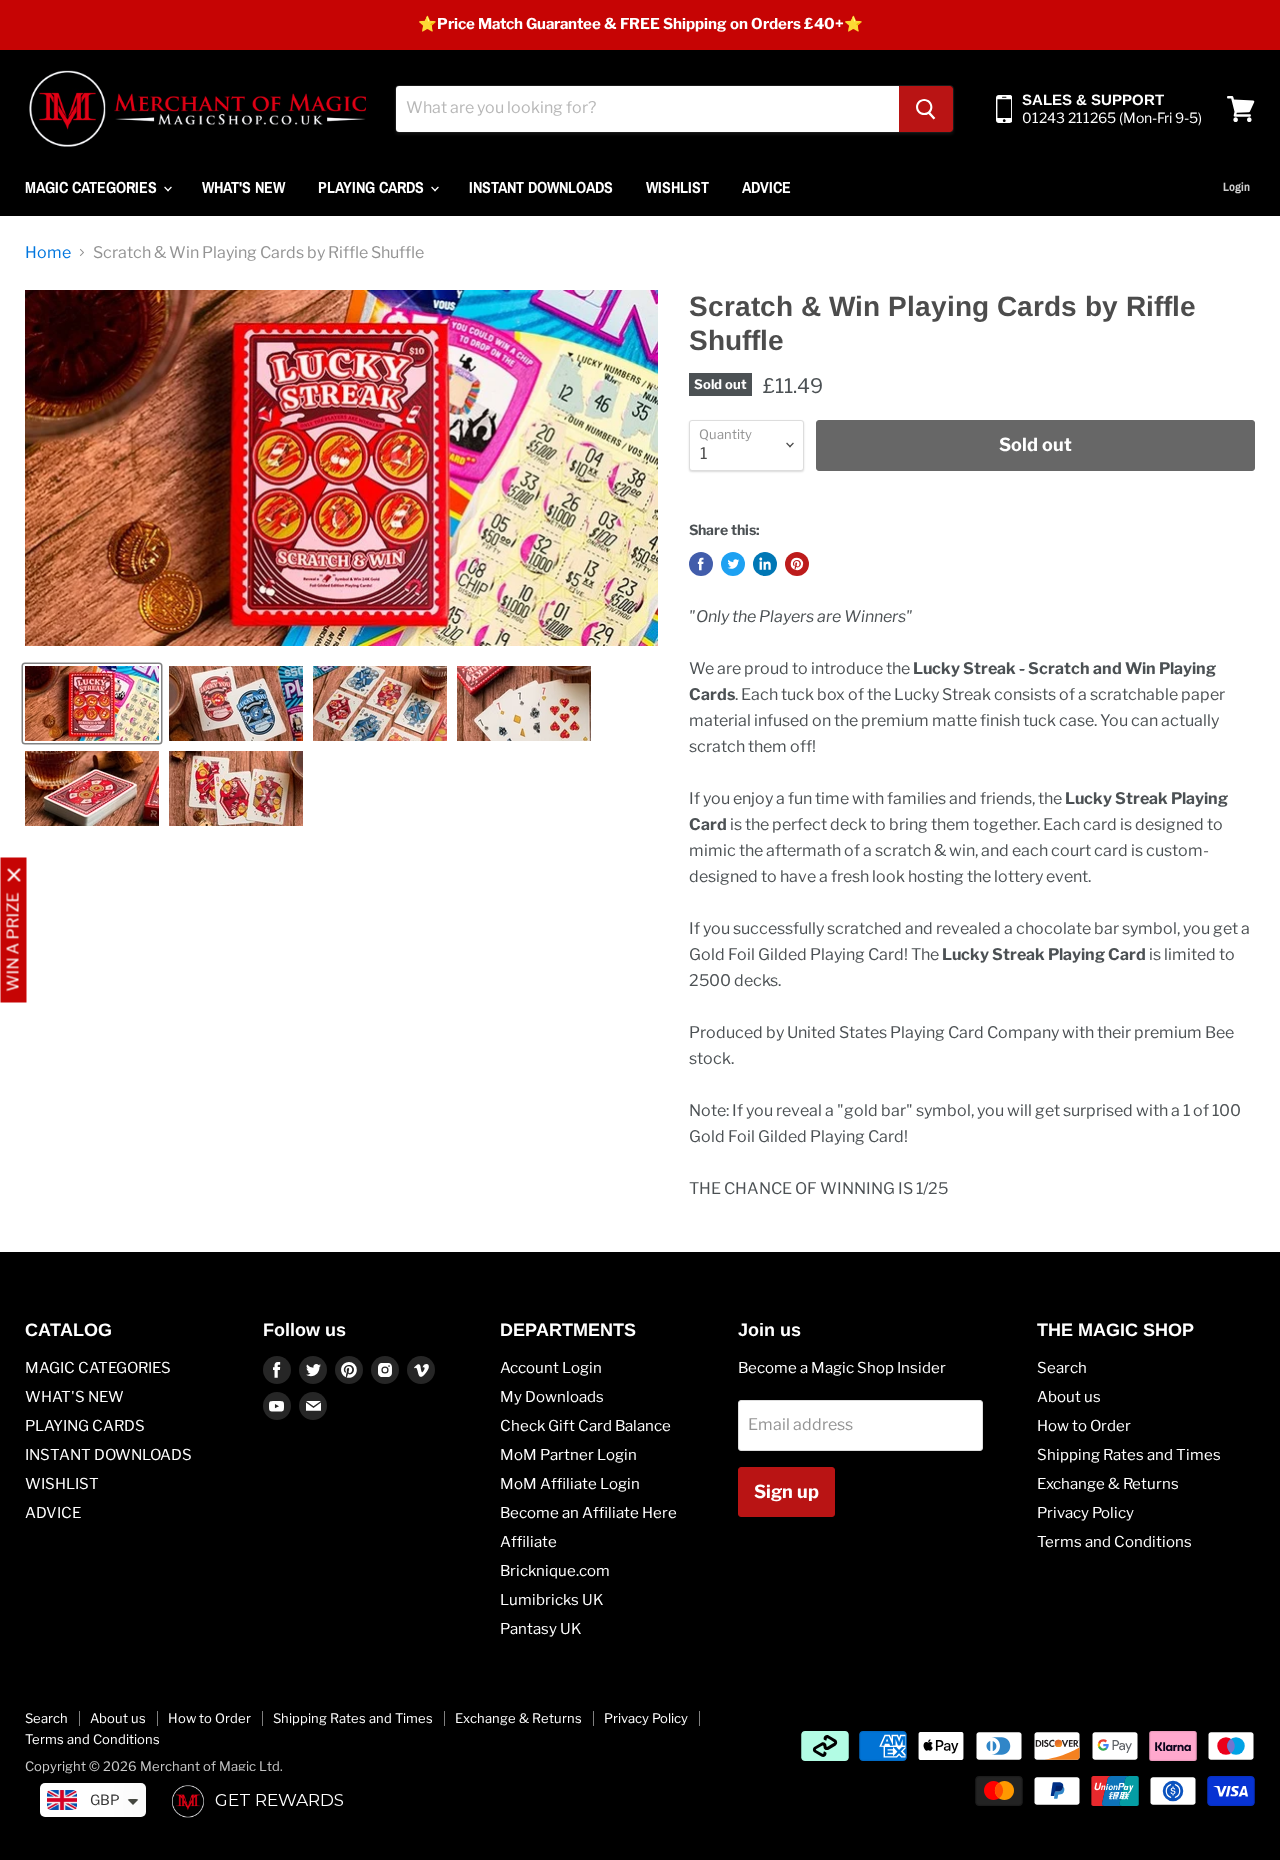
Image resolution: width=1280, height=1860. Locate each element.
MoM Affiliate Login (570, 1484)
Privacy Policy (1085, 1513)
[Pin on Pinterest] (797, 564)
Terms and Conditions (1114, 1542)
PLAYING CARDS (373, 187)
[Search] (926, 109)
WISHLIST (677, 187)
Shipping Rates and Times (1129, 1455)
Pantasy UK (541, 1629)
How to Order (1084, 1426)
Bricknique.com (555, 1571)
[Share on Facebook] (701, 564)
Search (1062, 1368)
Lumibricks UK (552, 1600)
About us (1069, 1397)
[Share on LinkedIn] (765, 564)
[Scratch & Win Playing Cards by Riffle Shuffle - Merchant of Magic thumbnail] (92, 703)
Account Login (551, 1368)
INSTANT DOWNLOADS (541, 187)
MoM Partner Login (568, 1455)
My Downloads (552, 1397)
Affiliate (528, 1542)
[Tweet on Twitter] (733, 564)
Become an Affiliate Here (588, 1513)
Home (48, 253)
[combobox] (647, 109)
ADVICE (766, 187)
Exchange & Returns (1108, 1484)
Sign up (786, 1491)
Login (1236, 187)
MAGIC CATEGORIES (93, 187)
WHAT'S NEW (243, 187)
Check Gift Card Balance (585, 1426)
